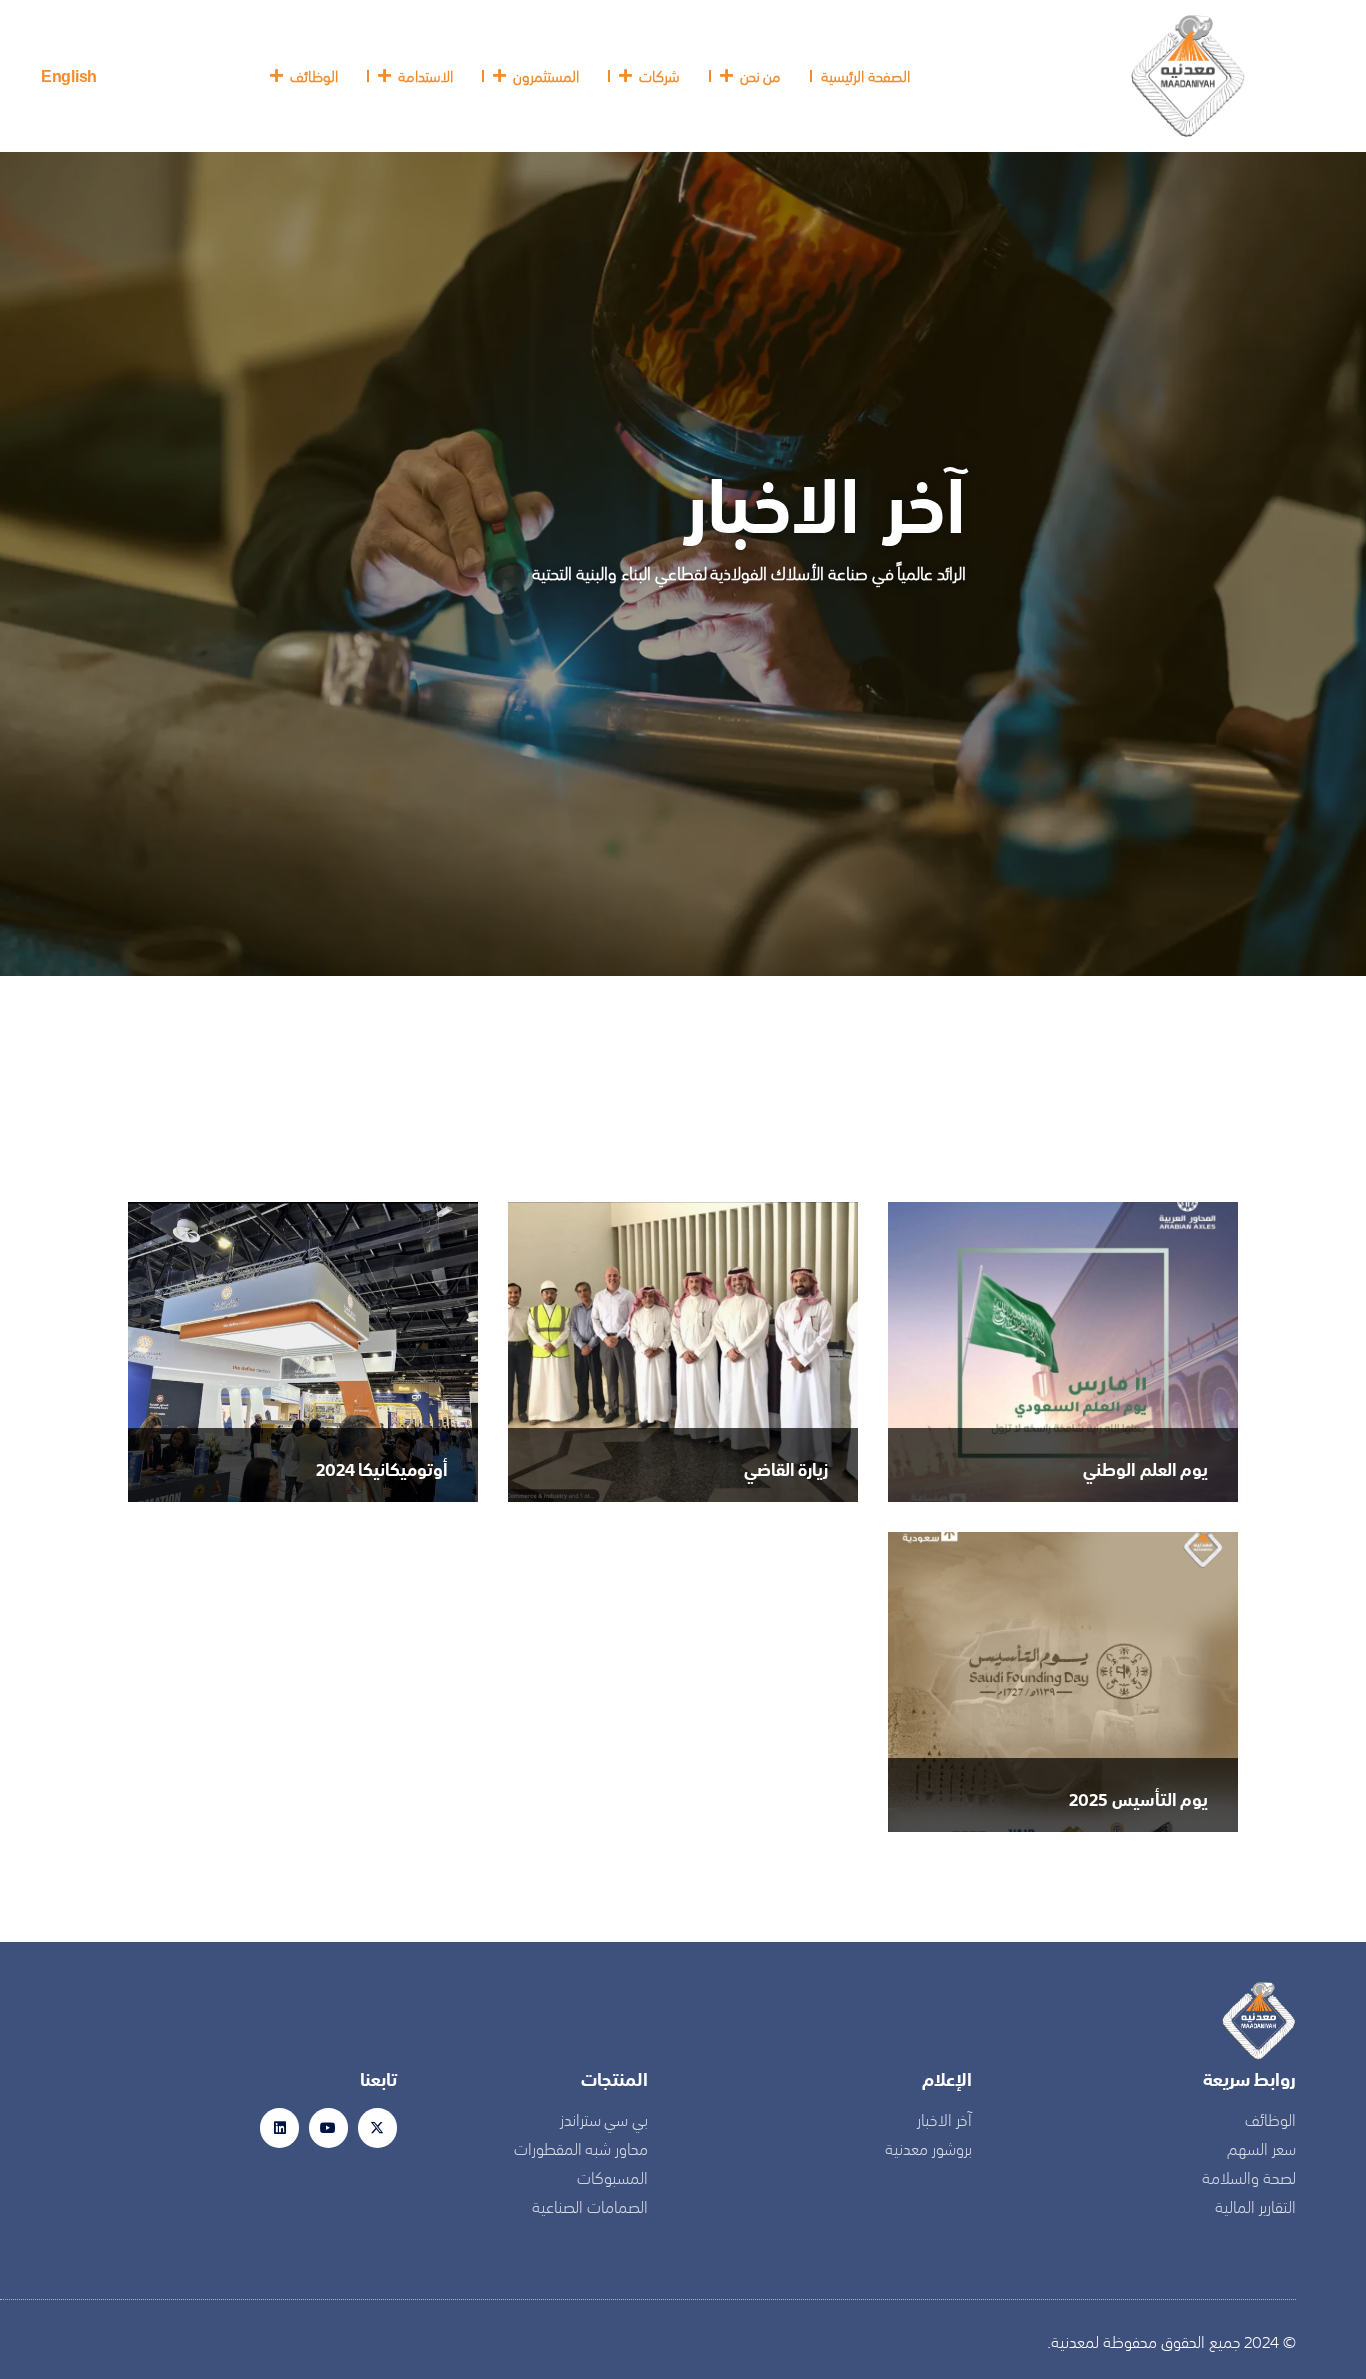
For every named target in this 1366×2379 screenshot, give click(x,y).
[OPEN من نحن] (727, 76)
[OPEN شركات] (626, 76)
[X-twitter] (377, 2127)
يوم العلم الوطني (1145, 1469)
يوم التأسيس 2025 (1138, 1799)
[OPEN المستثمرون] (500, 76)
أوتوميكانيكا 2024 (382, 1469)
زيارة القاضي (786, 1469)
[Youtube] (328, 2127)
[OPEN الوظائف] (277, 76)
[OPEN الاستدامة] (385, 76)
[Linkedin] (279, 2127)
